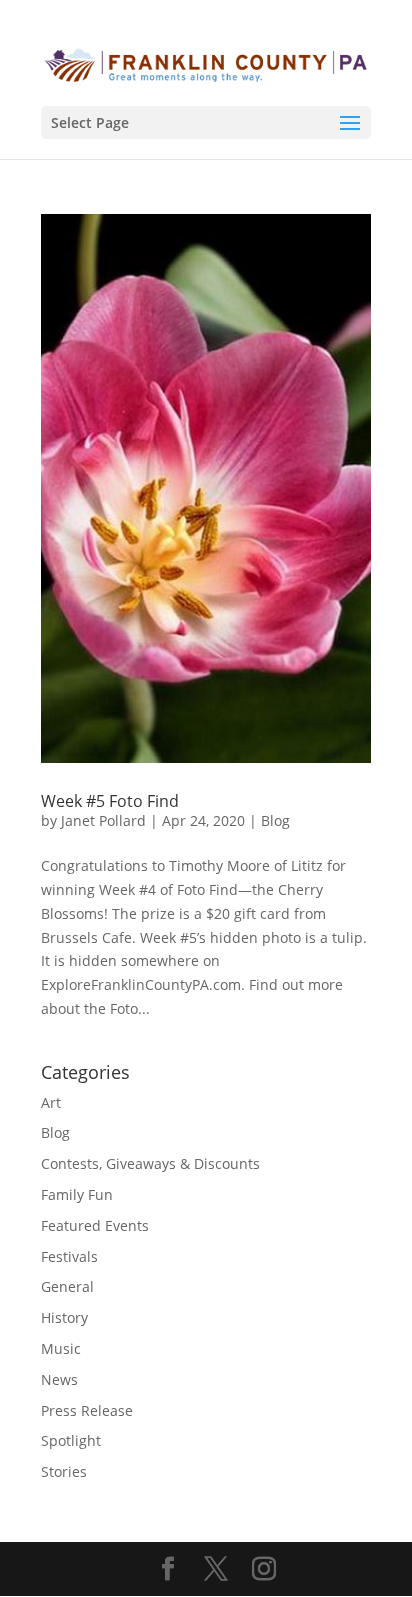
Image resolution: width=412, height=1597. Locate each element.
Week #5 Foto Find (110, 801)
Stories (64, 1471)
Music (61, 1348)
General (67, 1286)
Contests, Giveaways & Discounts (150, 1163)
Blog (275, 820)
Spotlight (71, 1440)
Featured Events (95, 1225)
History (64, 1317)
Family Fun (77, 1194)
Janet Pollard (103, 820)
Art (51, 1102)
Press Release (87, 1410)
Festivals (69, 1256)
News (59, 1379)
